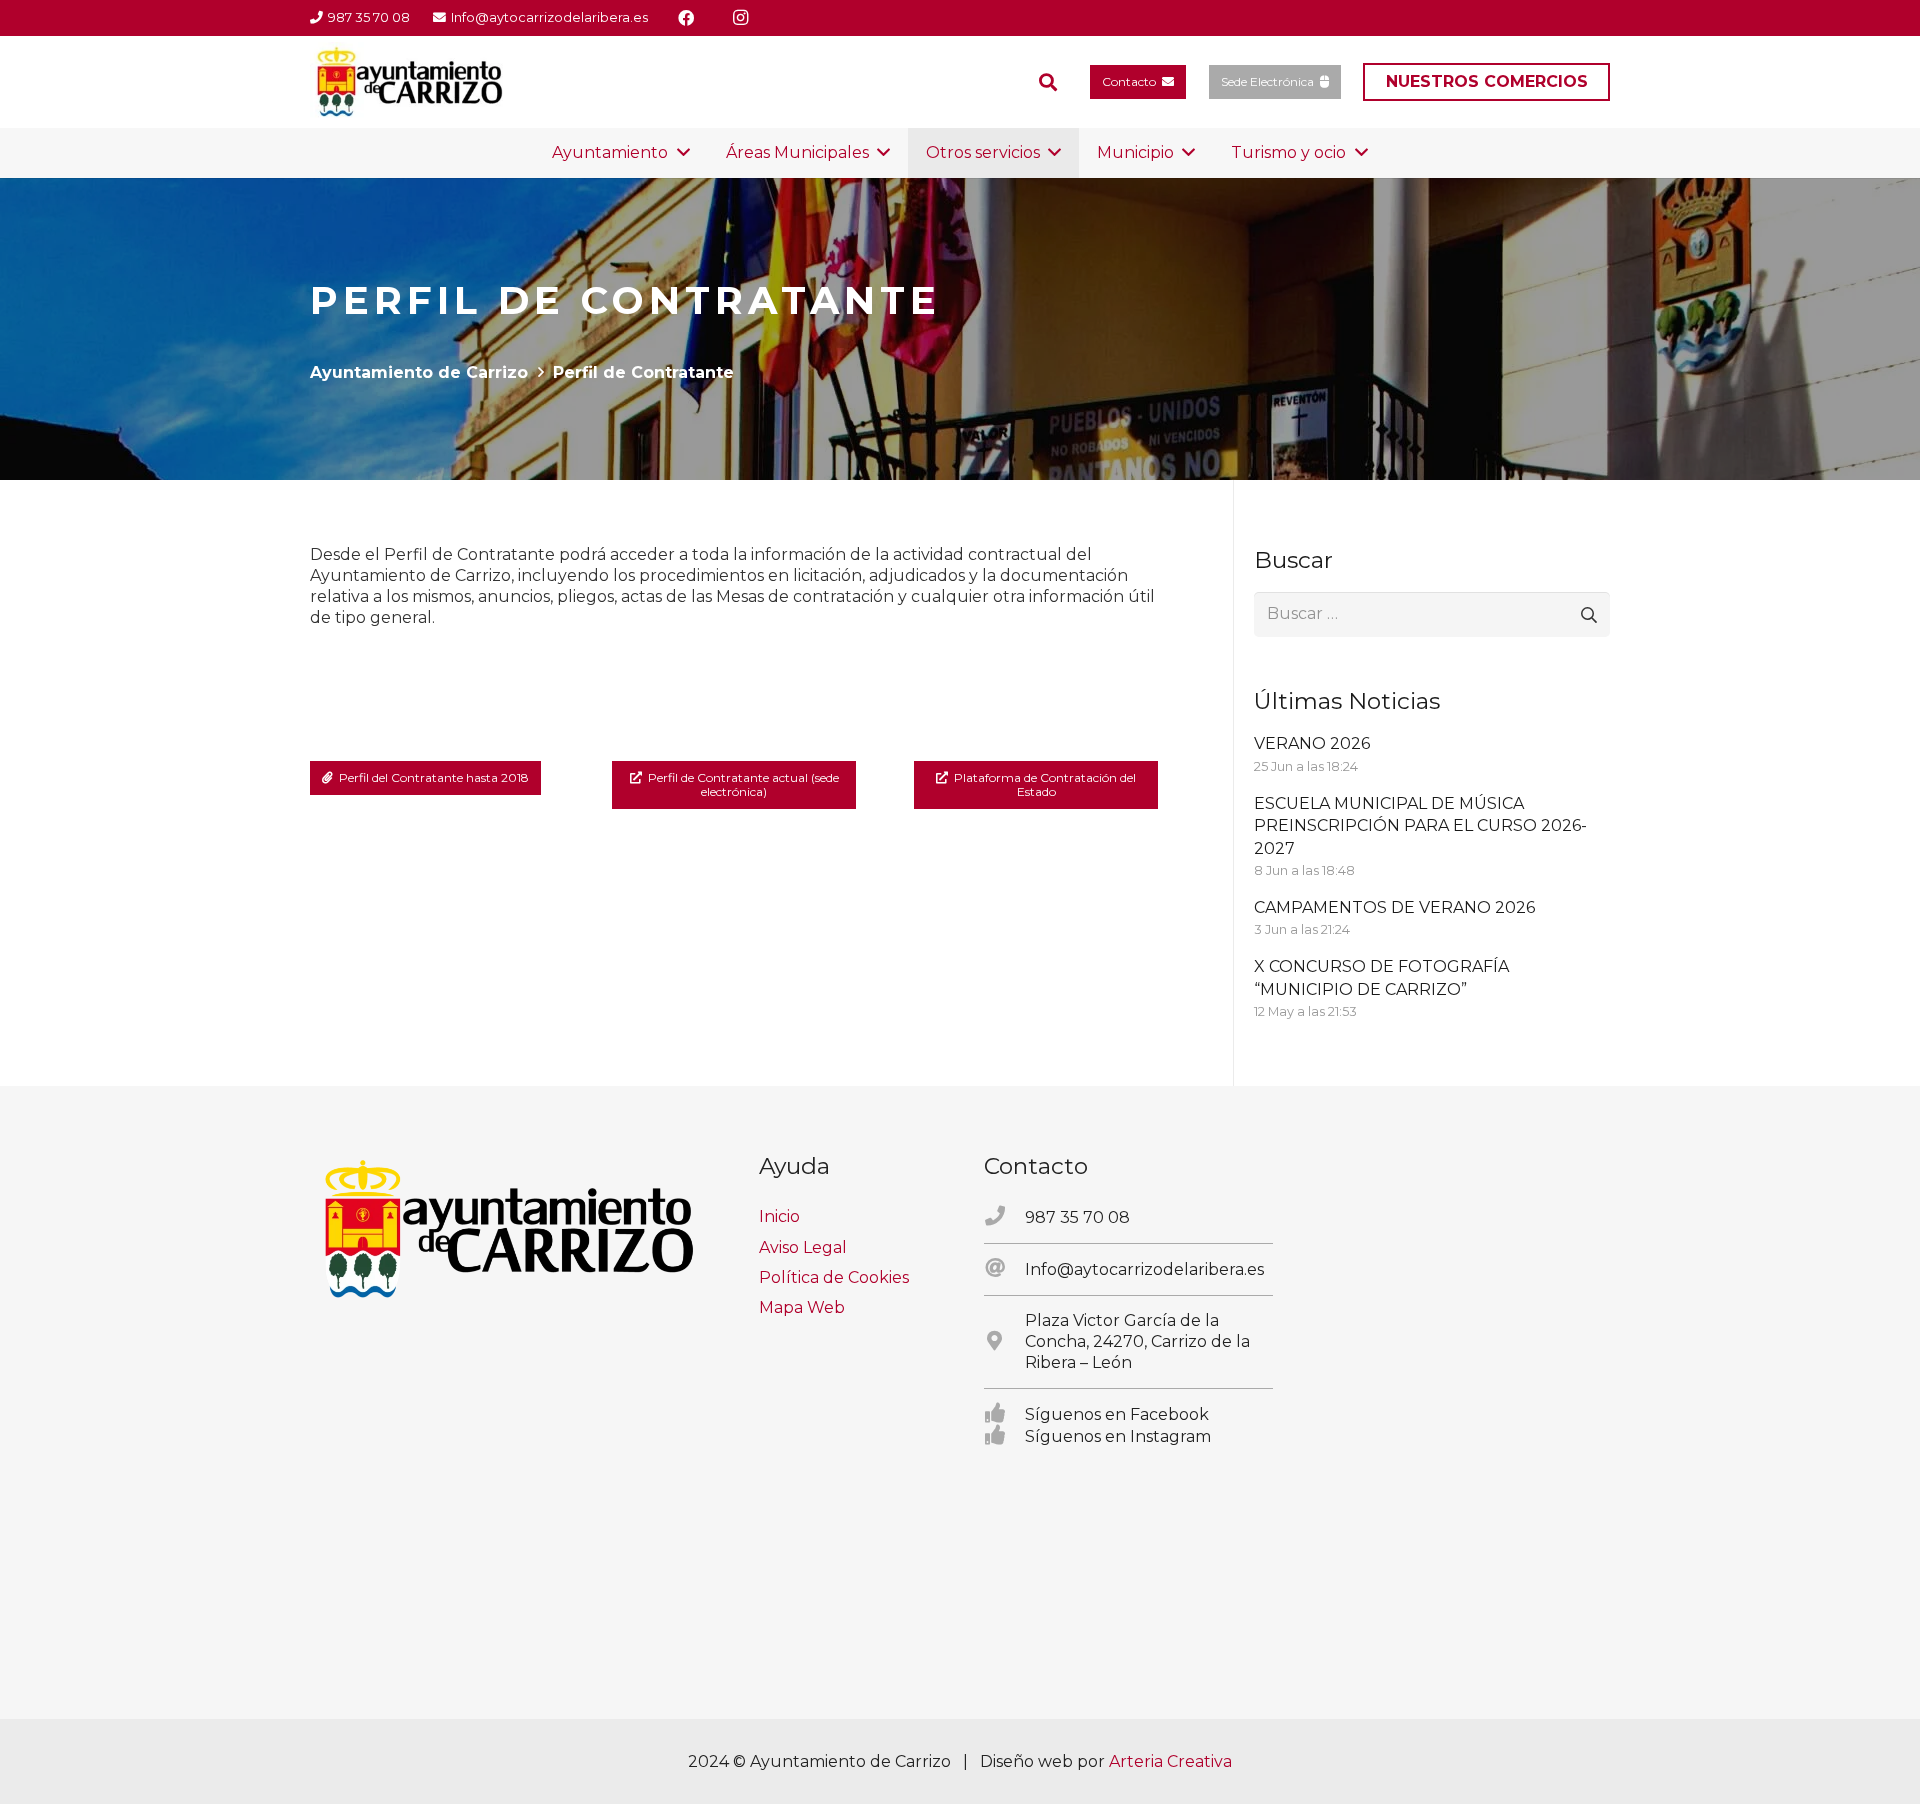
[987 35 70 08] (1004, 1217)
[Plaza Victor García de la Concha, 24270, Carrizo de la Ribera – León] (1004, 1342)
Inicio (779, 1216)
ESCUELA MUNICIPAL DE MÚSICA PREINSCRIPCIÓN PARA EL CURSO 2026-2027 (1420, 826)
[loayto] (410, 82)
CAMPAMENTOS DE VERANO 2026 (1394, 907)
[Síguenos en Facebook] (1004, 1414)
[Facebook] (686, 18)
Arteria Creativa (1170, 1761)
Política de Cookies (834, 1277)
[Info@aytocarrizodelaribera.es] (1004, 1269)
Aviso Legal (803, 1247)
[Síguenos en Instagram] (1004, 1436)
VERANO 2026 (1312, 743)
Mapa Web (802, 1307)
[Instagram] (740, 18)
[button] (1048, 82)
